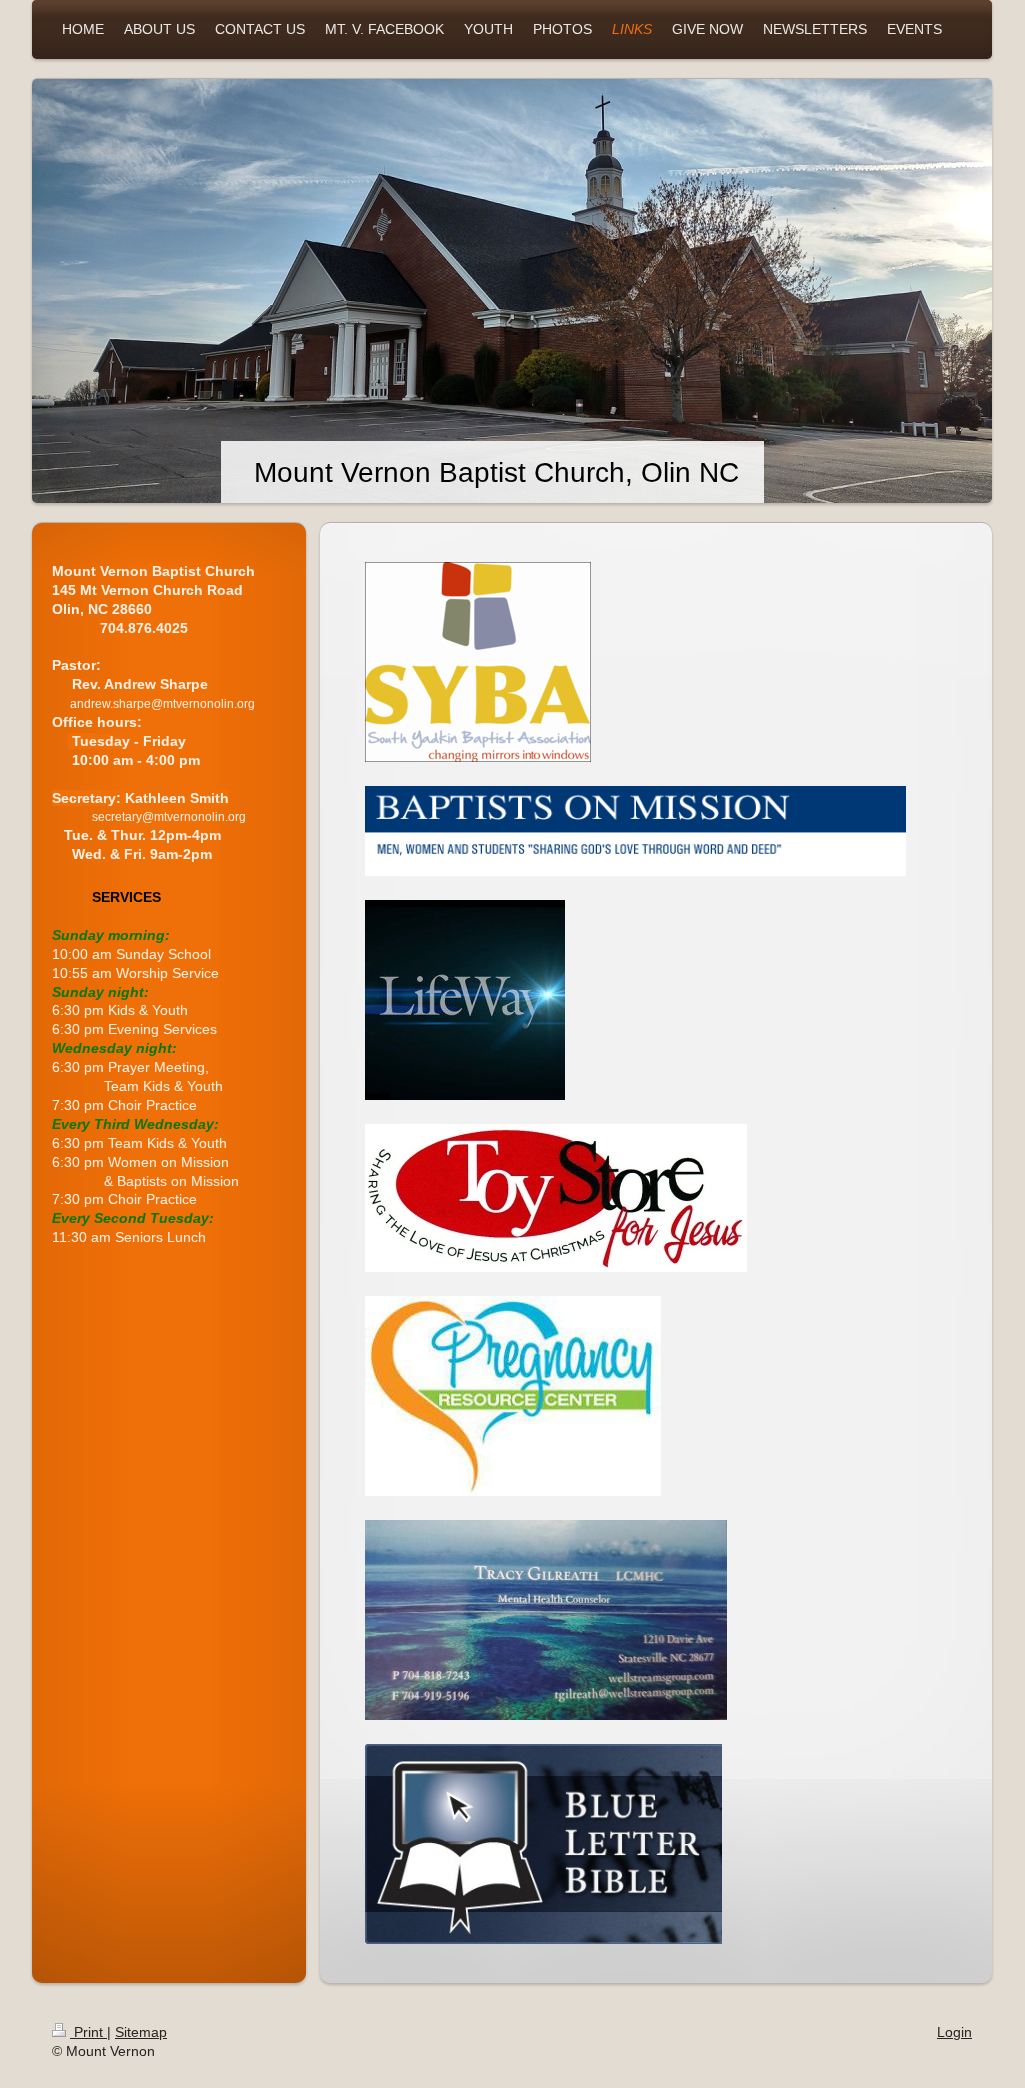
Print (88, 2032)
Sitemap (141, 2032)
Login (954, 2032)
